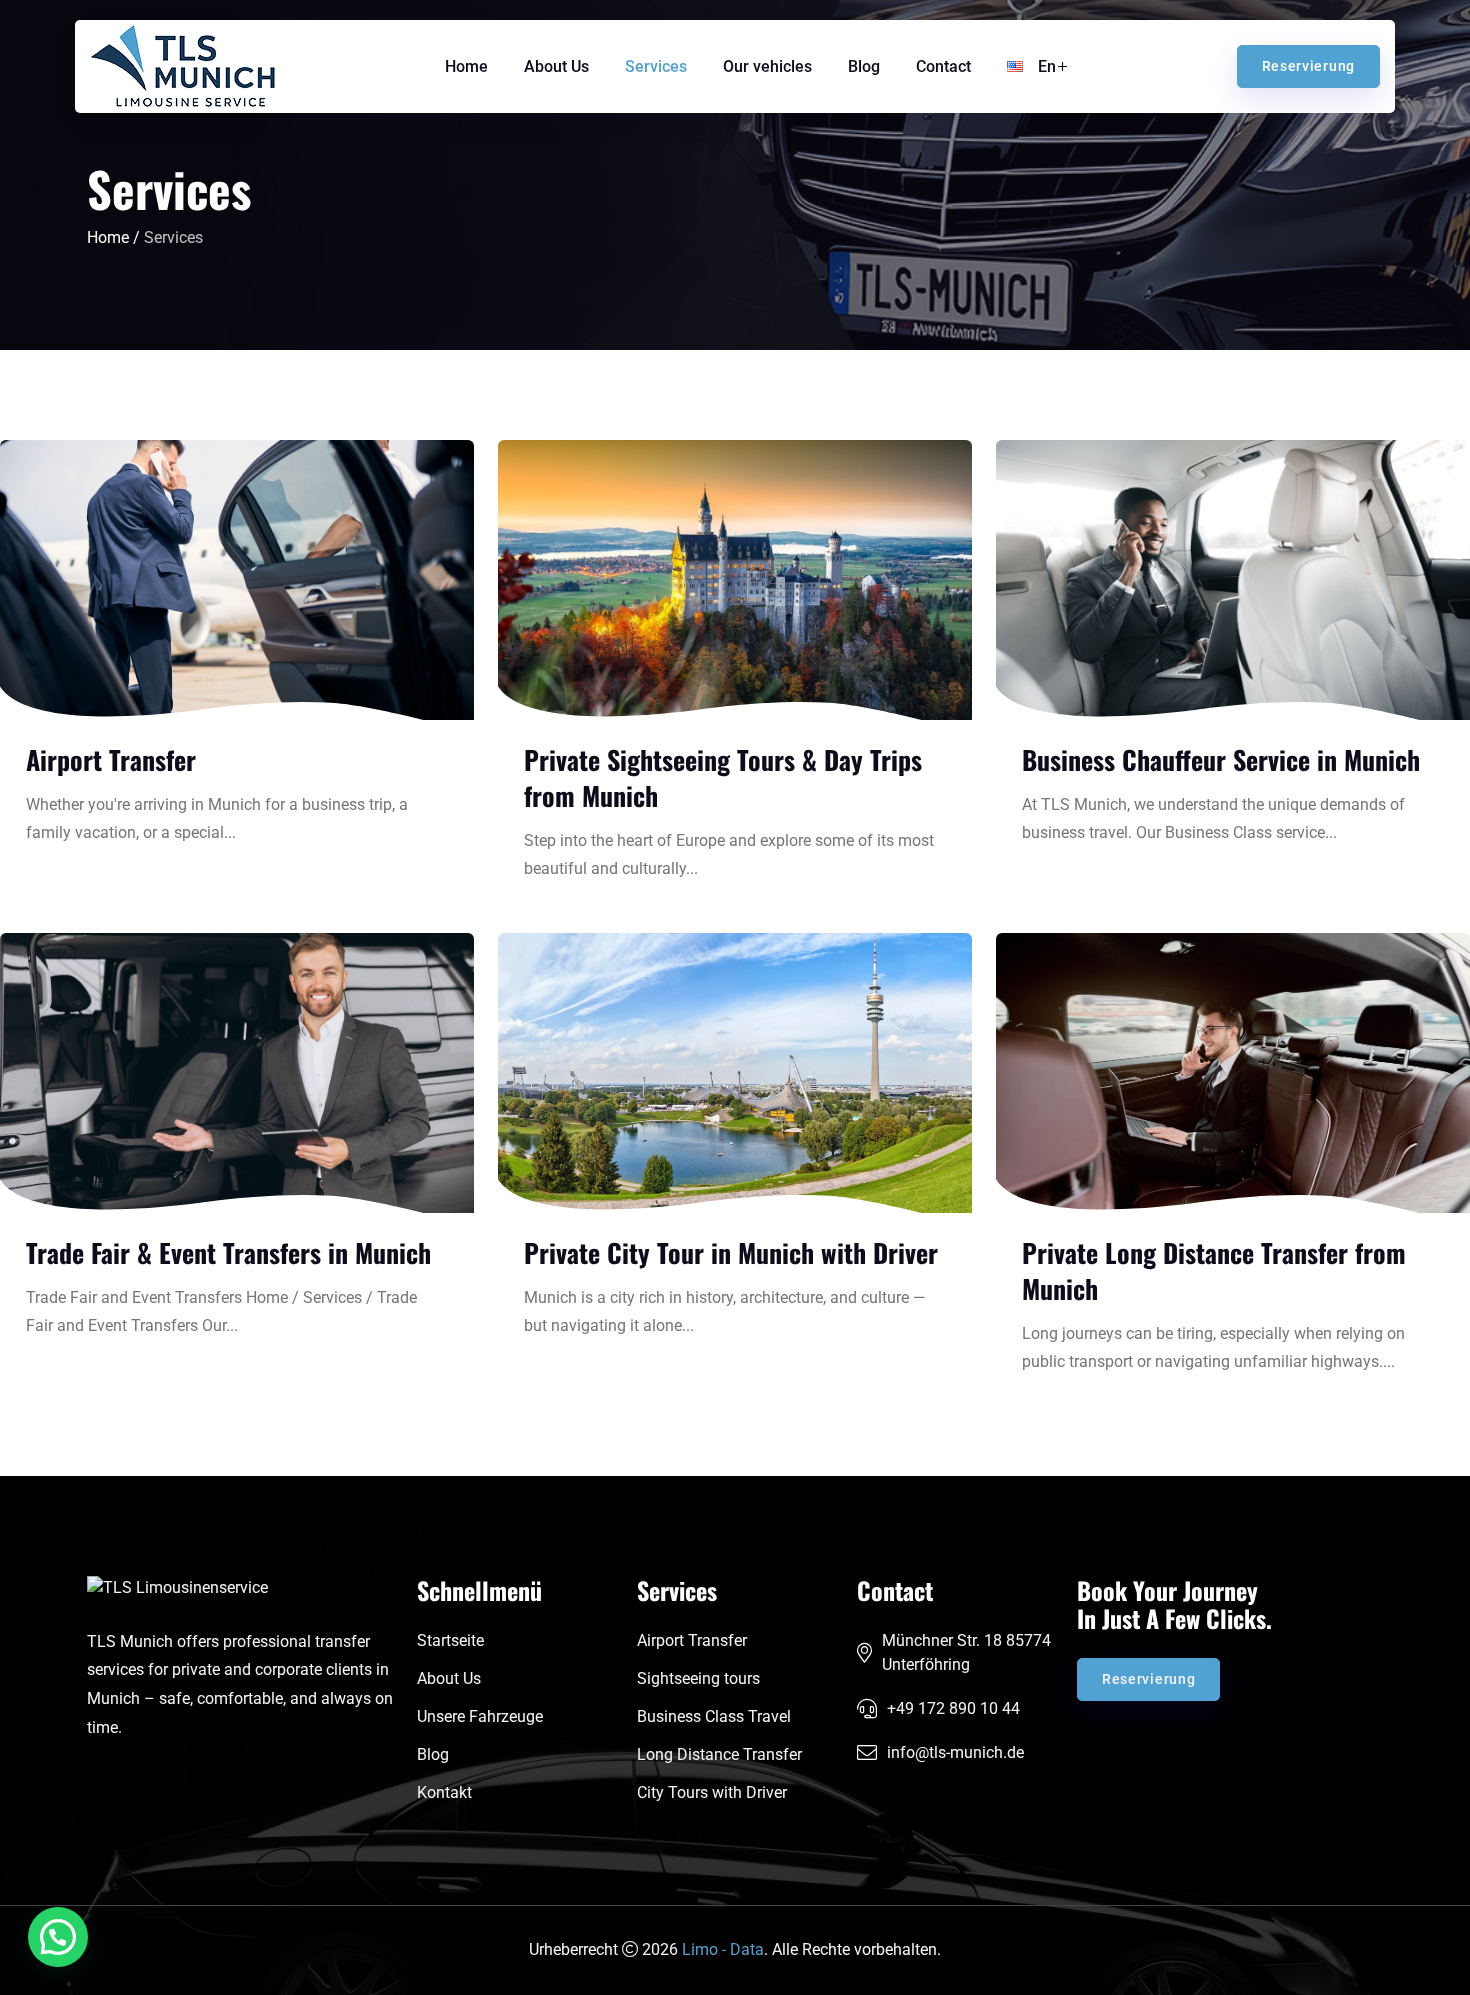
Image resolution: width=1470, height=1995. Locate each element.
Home (466, 66)
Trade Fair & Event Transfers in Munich (228, 1252)
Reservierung (1308, 66)
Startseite (450, 1640)
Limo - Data (723, 1949)
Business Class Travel (714, 1716)
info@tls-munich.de (955, 1752)
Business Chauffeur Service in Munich (1221, 759)
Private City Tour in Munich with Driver (731, 1252)
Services (656, 66)
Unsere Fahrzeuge (480, 1716)
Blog (864, 66)
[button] (58, 1937)
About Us (556, 66)
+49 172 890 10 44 (953, 1708)
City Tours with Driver (712, 1792)
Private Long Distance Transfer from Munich (1214, 1270)
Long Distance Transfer (719, 1754)
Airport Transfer (111, 759)
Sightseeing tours (698, 1678)
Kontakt (444, 1792)
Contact (943, 66)
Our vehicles (767, 66)
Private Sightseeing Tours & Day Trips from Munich (723, 777)
